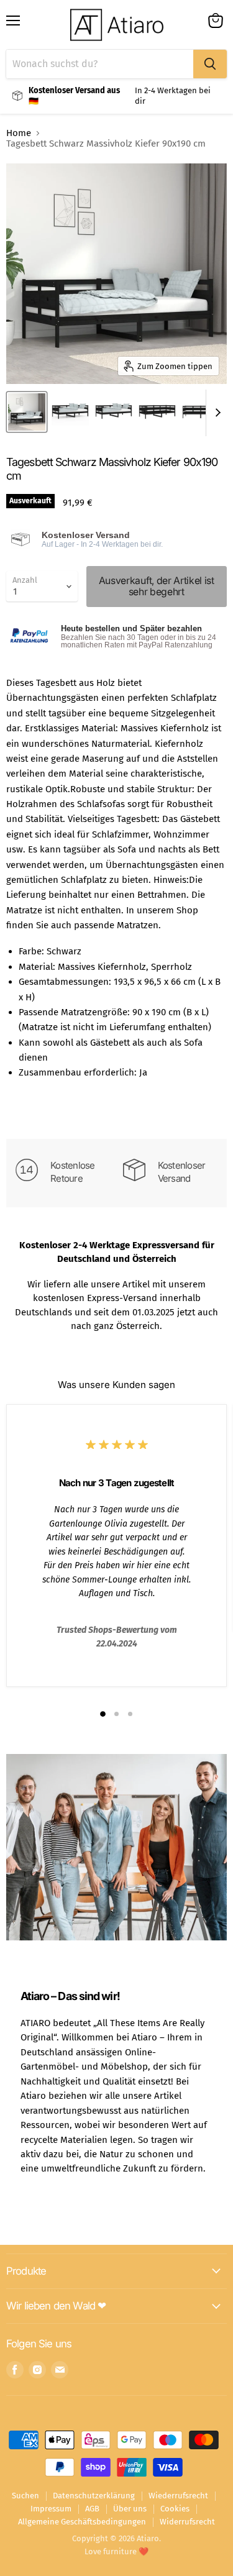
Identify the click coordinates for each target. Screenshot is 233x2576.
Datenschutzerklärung (94, 2496)
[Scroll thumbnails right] (216, 413)
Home (19, 133)
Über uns (130, 2509)
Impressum (51, 2509)
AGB (92, 2509)
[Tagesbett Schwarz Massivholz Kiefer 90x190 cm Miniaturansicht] (27, 412)
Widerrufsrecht (187, 2522)
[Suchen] (210, 64)
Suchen (25, 2496)
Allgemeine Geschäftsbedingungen (82, 2522)
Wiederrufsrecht (178, 2496)
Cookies (175, 2509)
